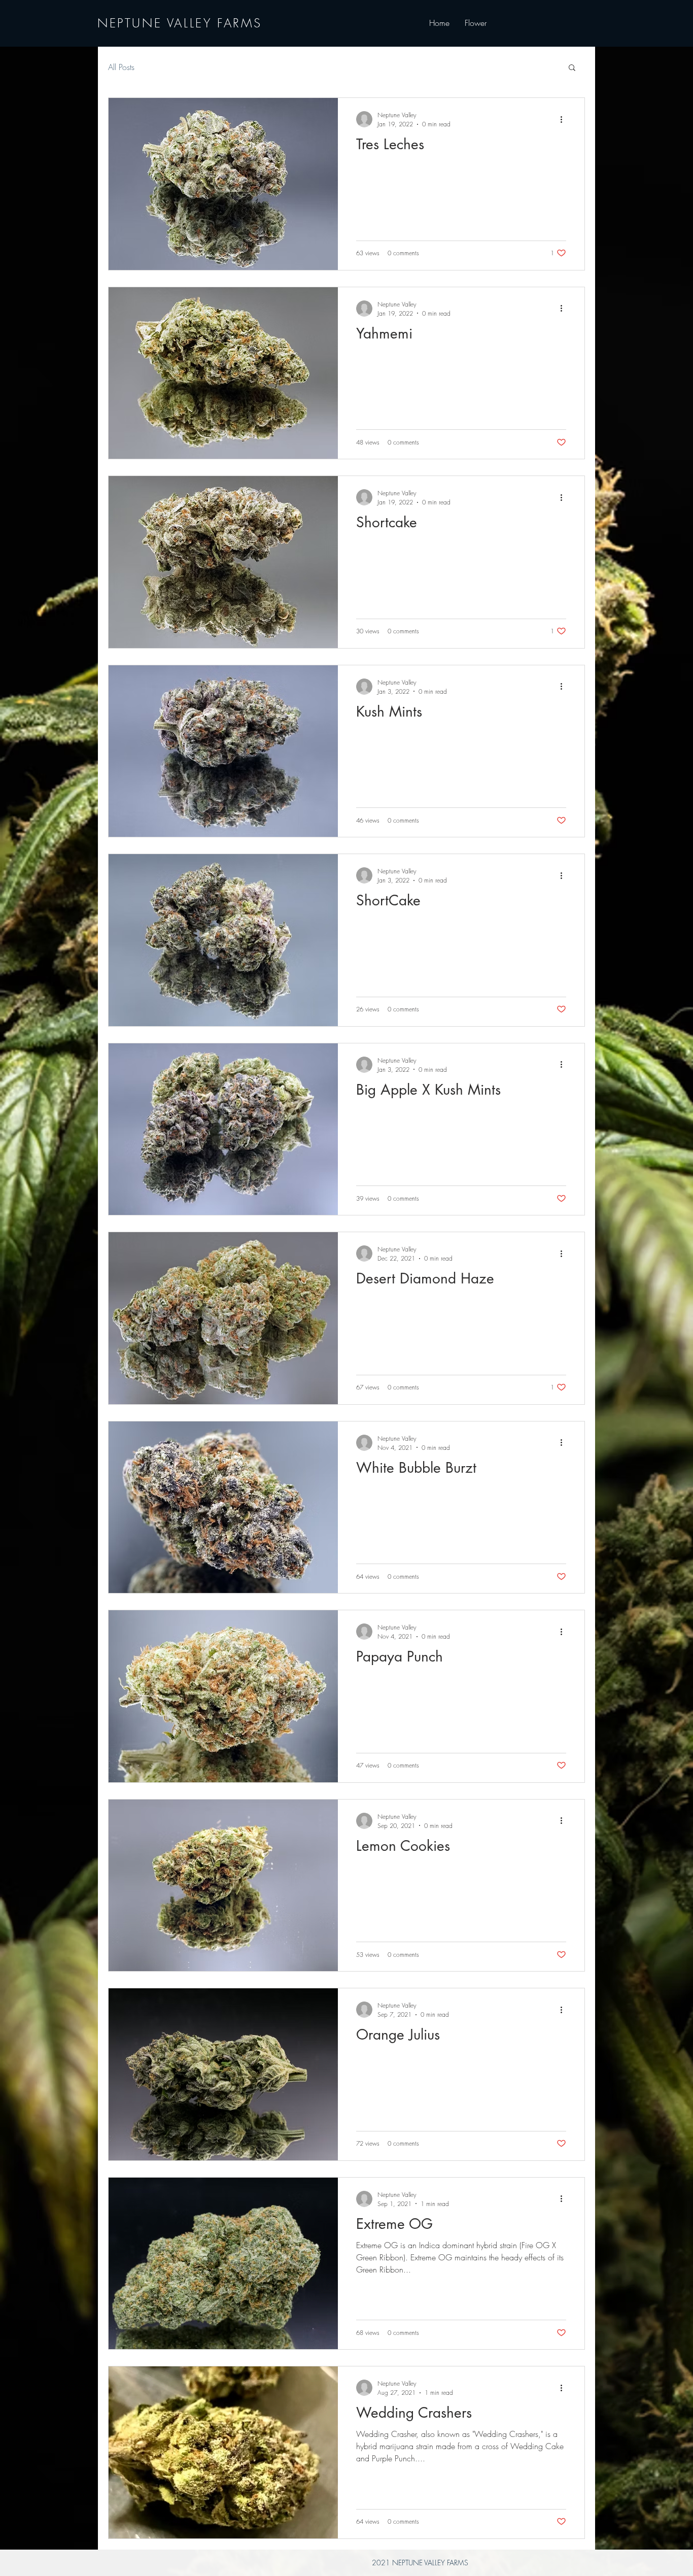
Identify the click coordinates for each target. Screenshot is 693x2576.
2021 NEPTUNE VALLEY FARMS (420, 2563)
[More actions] (565, 119)
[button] (572, 68)
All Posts (121, 67)
